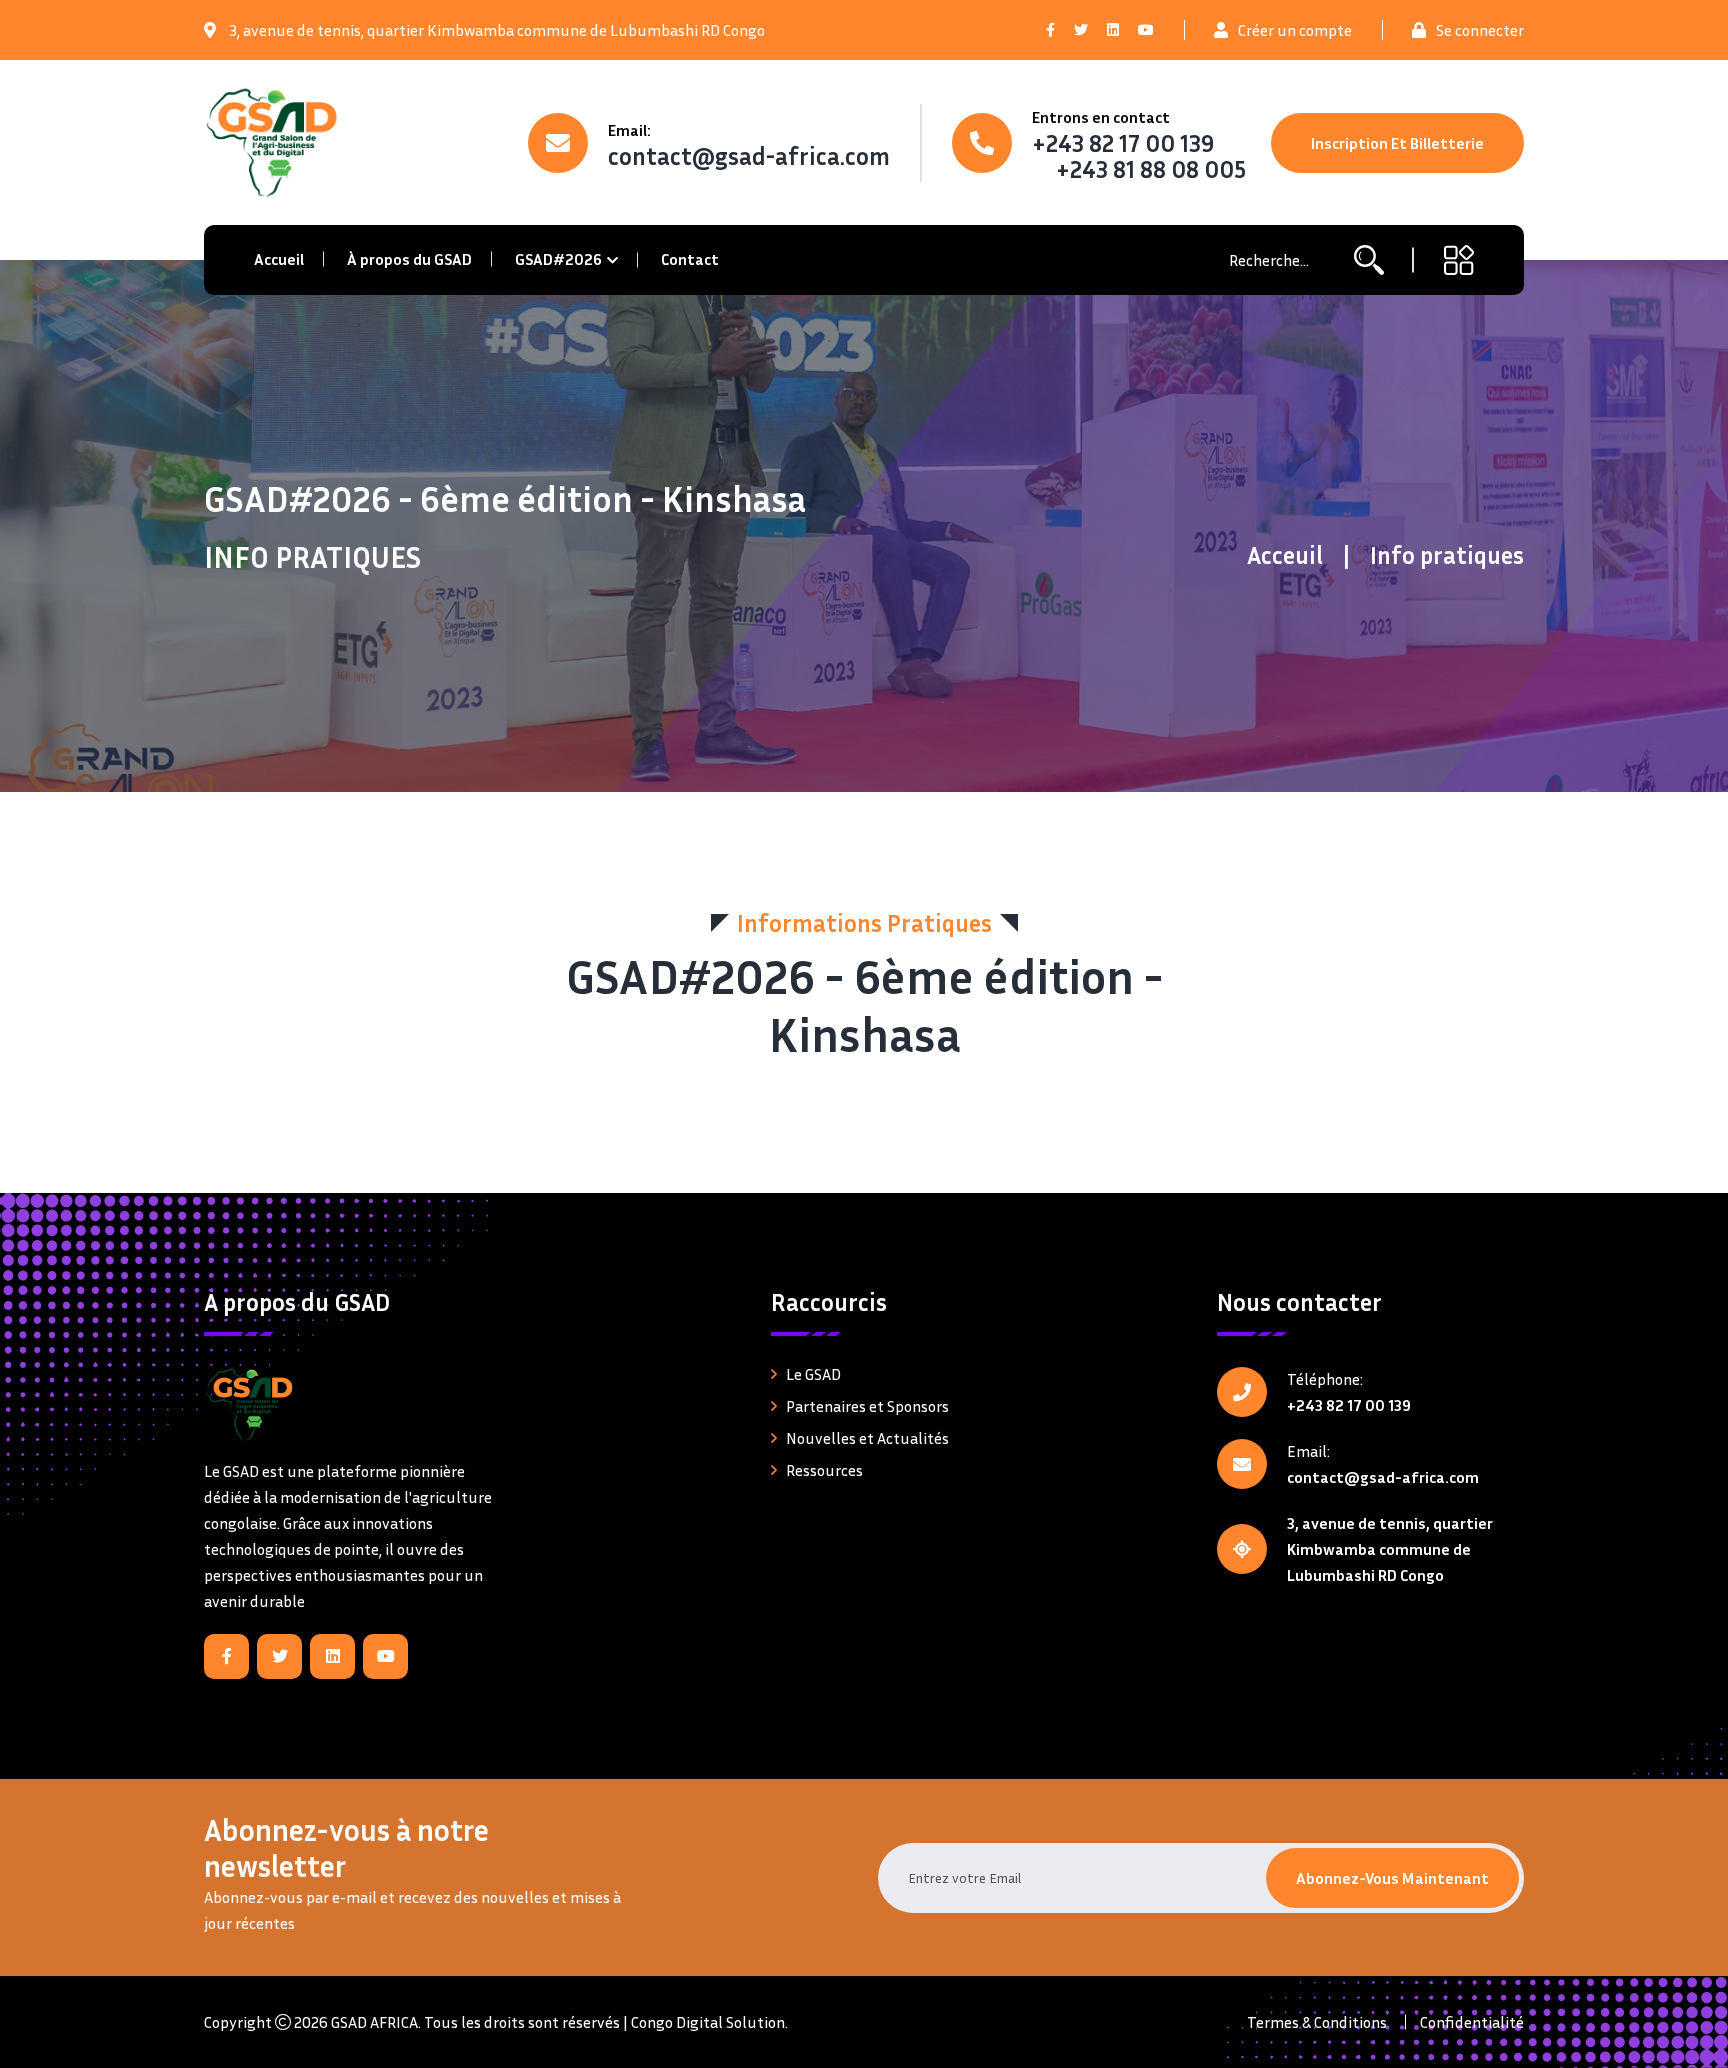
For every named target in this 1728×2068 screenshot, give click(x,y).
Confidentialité (1472, 2022)
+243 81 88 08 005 (1151, 169)
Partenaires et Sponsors (867, 1406)
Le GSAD (813, 1374)
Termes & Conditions (1317, 2022)
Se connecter (1480, 30)
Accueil (279, 259)
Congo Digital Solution (708, 2022)
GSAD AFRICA (374, 2022)
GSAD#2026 (558, 259)
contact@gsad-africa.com (749, 156)
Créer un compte (1295, 30)
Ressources (824, 1470)
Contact (690, 259)
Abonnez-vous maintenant (1392, 1878)
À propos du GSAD (409, 259)
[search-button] (1369, 260)
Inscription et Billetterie (1397, 143)
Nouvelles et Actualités (867, 1438)
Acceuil (1285, 555)
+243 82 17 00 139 (1123, 143)
